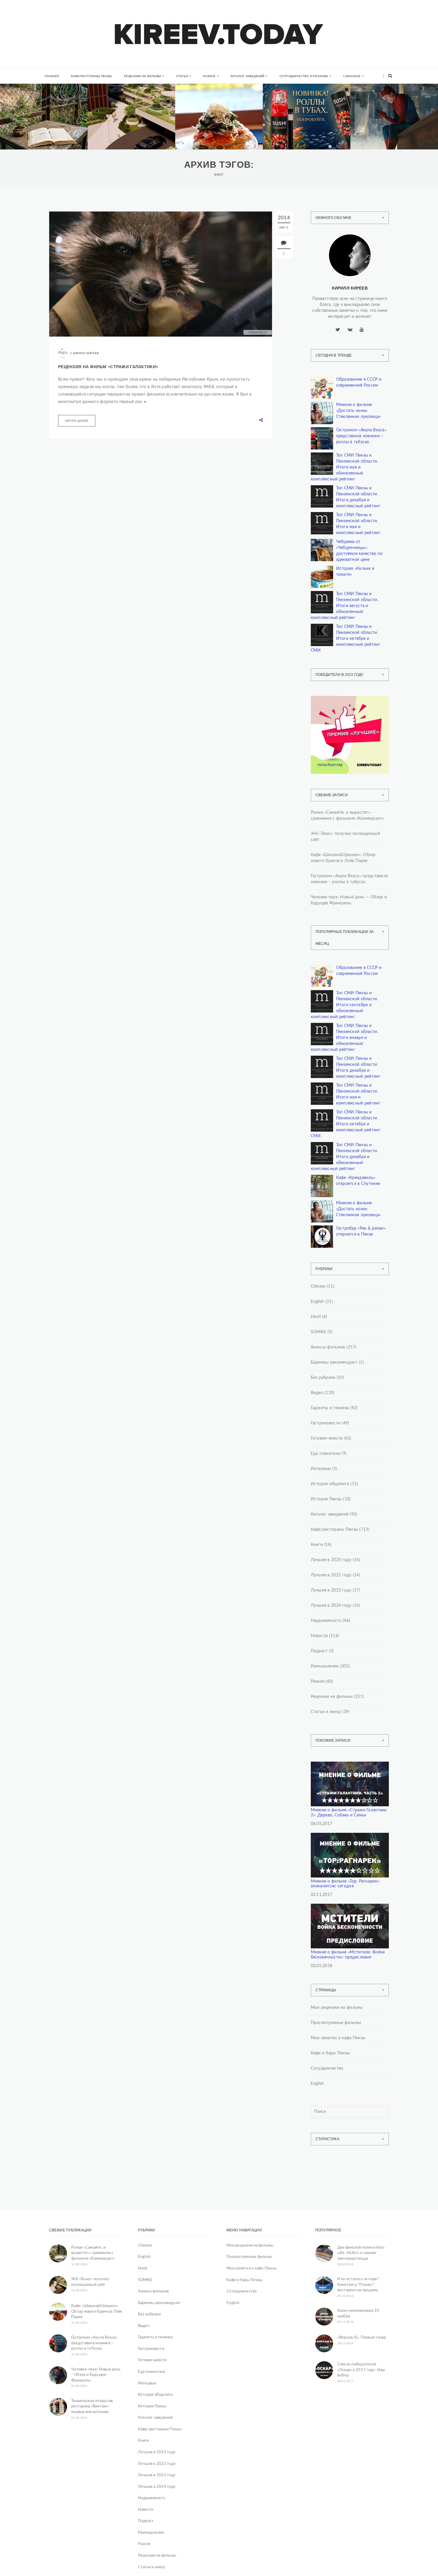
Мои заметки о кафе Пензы (338, 2038)
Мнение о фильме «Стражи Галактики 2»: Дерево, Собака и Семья (349, 1813)
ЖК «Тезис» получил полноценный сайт (345, 837)
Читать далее (77, 421)
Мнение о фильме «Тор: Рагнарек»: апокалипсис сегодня (345, 1884)
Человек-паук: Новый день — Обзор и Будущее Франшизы (349, 900)
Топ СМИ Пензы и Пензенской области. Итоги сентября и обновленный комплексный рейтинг (344, 1005)
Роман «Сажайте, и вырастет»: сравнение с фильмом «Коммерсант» (42, 133)
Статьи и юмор (326, 1712)
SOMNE (319, 1332)
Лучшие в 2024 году (331, 1606)
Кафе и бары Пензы (330, 2053)
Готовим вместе (327, 1438)
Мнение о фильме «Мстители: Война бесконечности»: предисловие (348, 1955)
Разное (209, 76)
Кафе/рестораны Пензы (91, 76)
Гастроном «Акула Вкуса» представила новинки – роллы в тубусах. (305, 133)
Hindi (316, 1317)
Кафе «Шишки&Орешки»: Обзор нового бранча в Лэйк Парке (220, 133)
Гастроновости (326, 1423)
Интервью (321, 1469)
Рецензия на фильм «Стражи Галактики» (108, 367)
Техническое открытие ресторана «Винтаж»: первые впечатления (92, 2407)
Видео (317, 1393)
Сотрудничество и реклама (304, 76)
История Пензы (326, 1499)
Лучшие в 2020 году (331, 1560)
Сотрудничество (327, 2068)
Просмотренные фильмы (336, 2023)
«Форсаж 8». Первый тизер (362, 2338)
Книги (25, 107)
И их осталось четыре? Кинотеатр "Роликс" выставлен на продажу (358, 2285)
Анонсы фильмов (328, 1347)
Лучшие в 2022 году (331, 1575)
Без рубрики (323, 1378)
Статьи (182, 76)
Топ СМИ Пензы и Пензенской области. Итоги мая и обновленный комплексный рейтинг (344, 467)
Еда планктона (326, 1454)
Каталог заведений (247, 76)
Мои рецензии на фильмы (337, 2008)
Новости (319, 1636)
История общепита (330, 1484)
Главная (52, 76)
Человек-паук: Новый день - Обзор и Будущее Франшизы (96, 2375)
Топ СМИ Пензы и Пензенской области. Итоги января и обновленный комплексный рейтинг (344, 1038)
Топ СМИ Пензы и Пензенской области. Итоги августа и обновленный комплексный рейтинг (344, 606)
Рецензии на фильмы (143, 76)
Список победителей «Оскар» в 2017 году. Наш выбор (361, 2370)
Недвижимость (121, 109)
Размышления (325, 1666)
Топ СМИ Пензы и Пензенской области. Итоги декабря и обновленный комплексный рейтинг (344, 1157)
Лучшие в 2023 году (331, 1590)
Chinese (318, 1287)
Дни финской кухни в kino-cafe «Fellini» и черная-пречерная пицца (361, 2253)
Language (352, 76)
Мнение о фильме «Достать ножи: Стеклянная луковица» (359, 411)
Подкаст (319, 1651)
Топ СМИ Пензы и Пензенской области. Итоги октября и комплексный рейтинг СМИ (346, 639)
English (317, 1302)
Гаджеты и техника (330, 1408)
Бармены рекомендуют (334, 1362)
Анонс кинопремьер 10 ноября (358, 2314)
